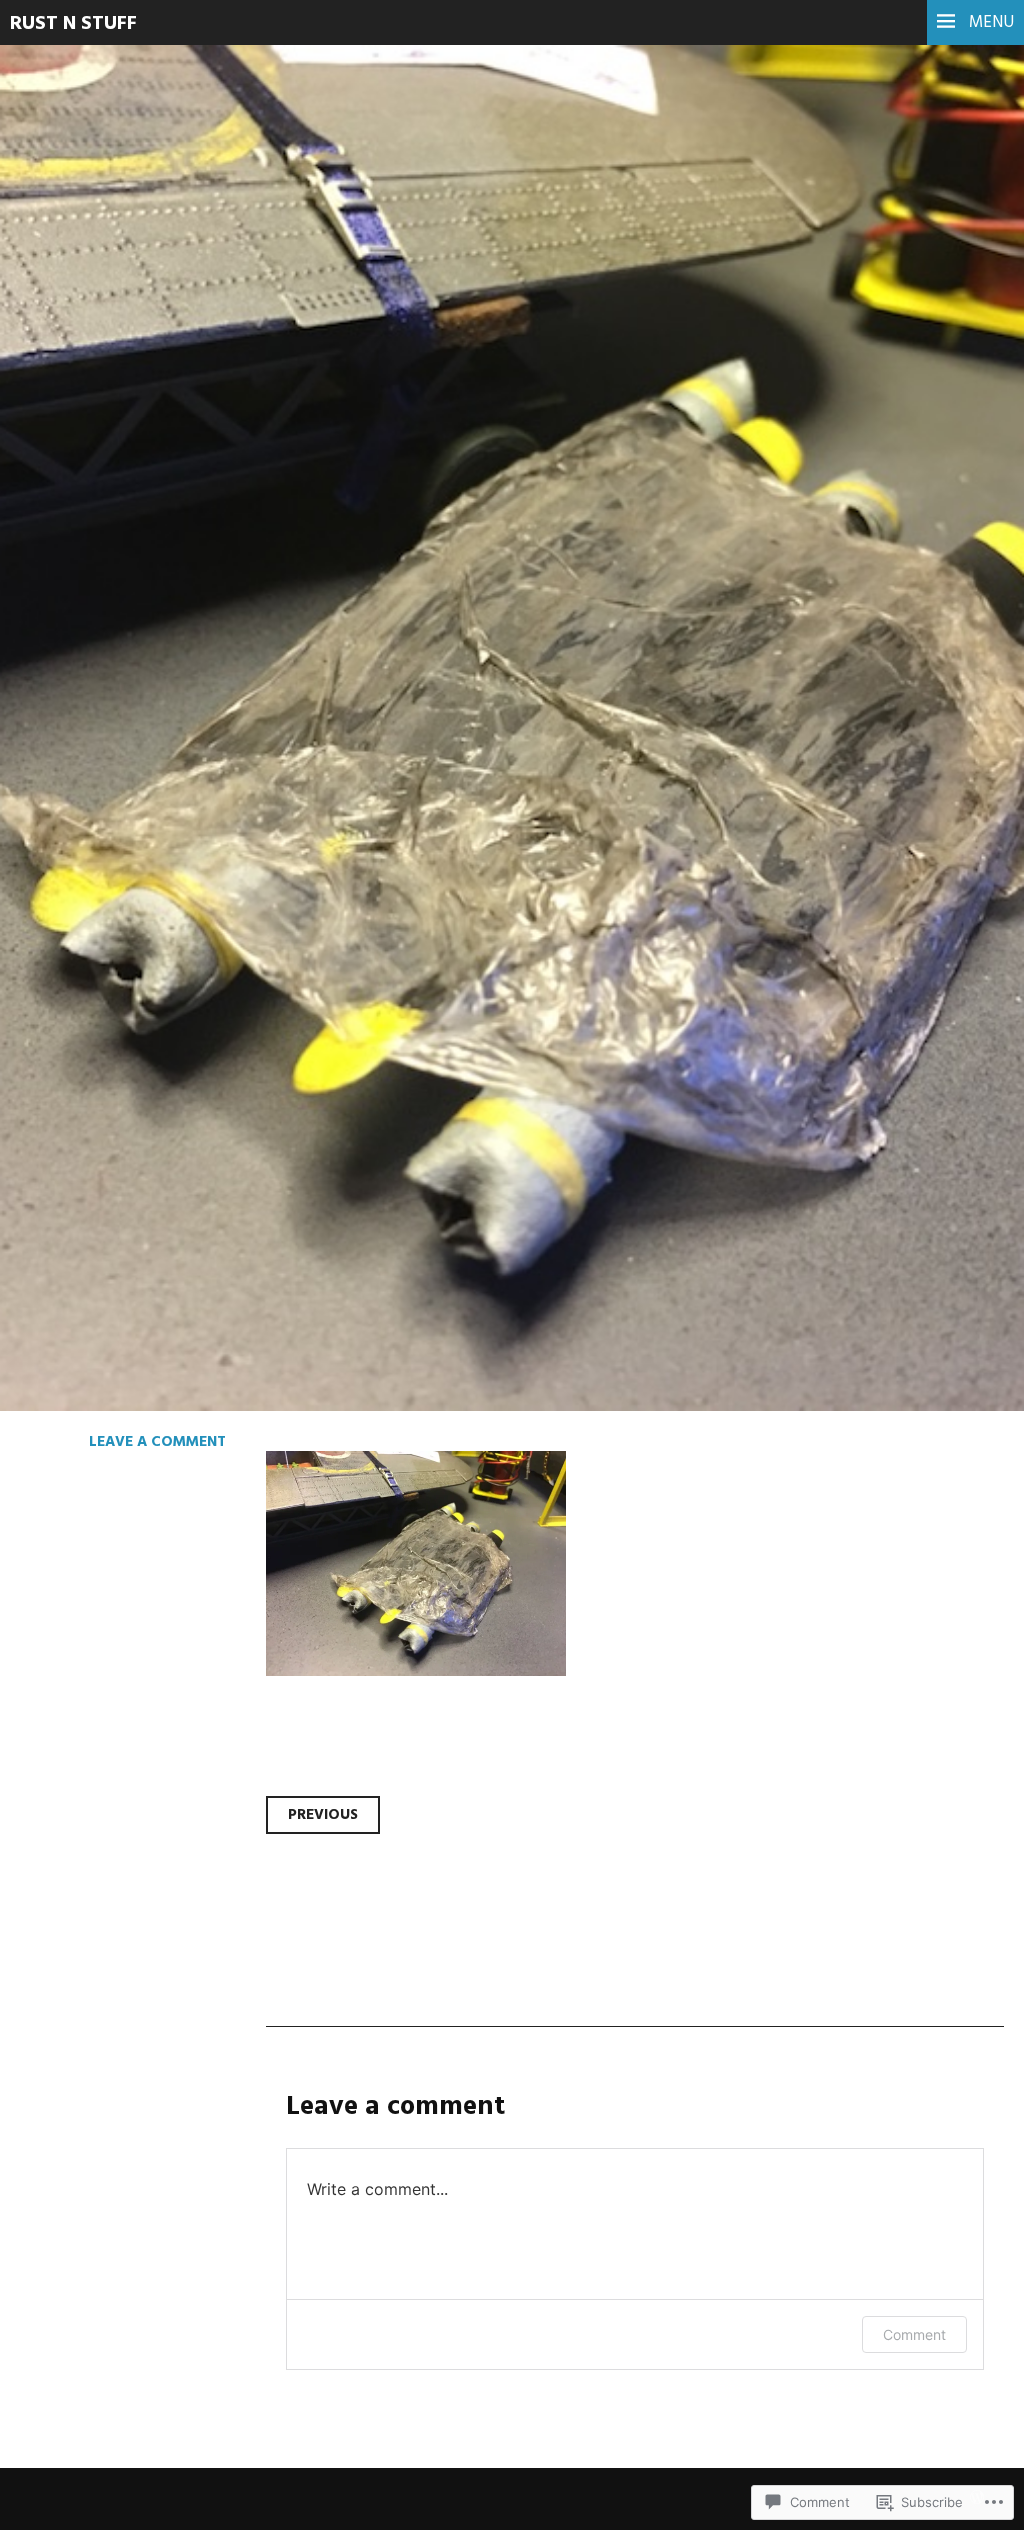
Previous (323, 1815)
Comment (914, 2334)
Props (78, 459)
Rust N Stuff (73, 24)
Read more (90, 594)
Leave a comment (157, 1442)
